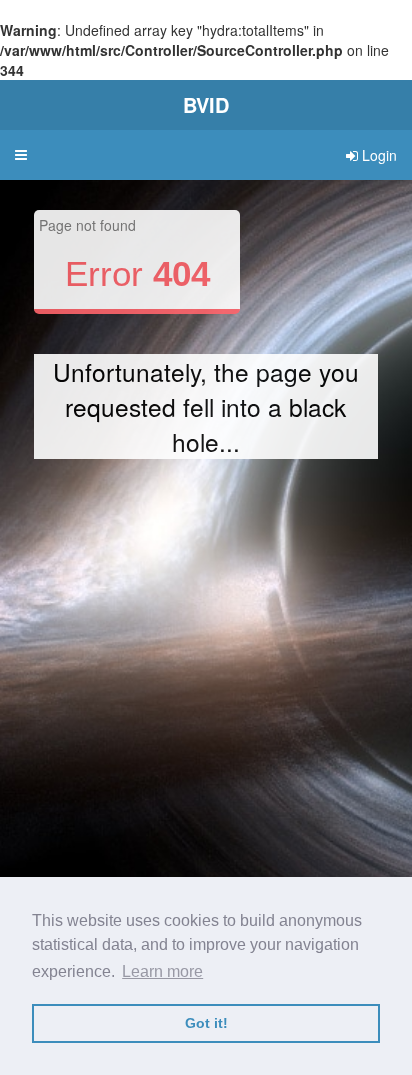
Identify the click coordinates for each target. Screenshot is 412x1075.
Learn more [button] (162, 971)
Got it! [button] (206, 1023)
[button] (21, 155)
